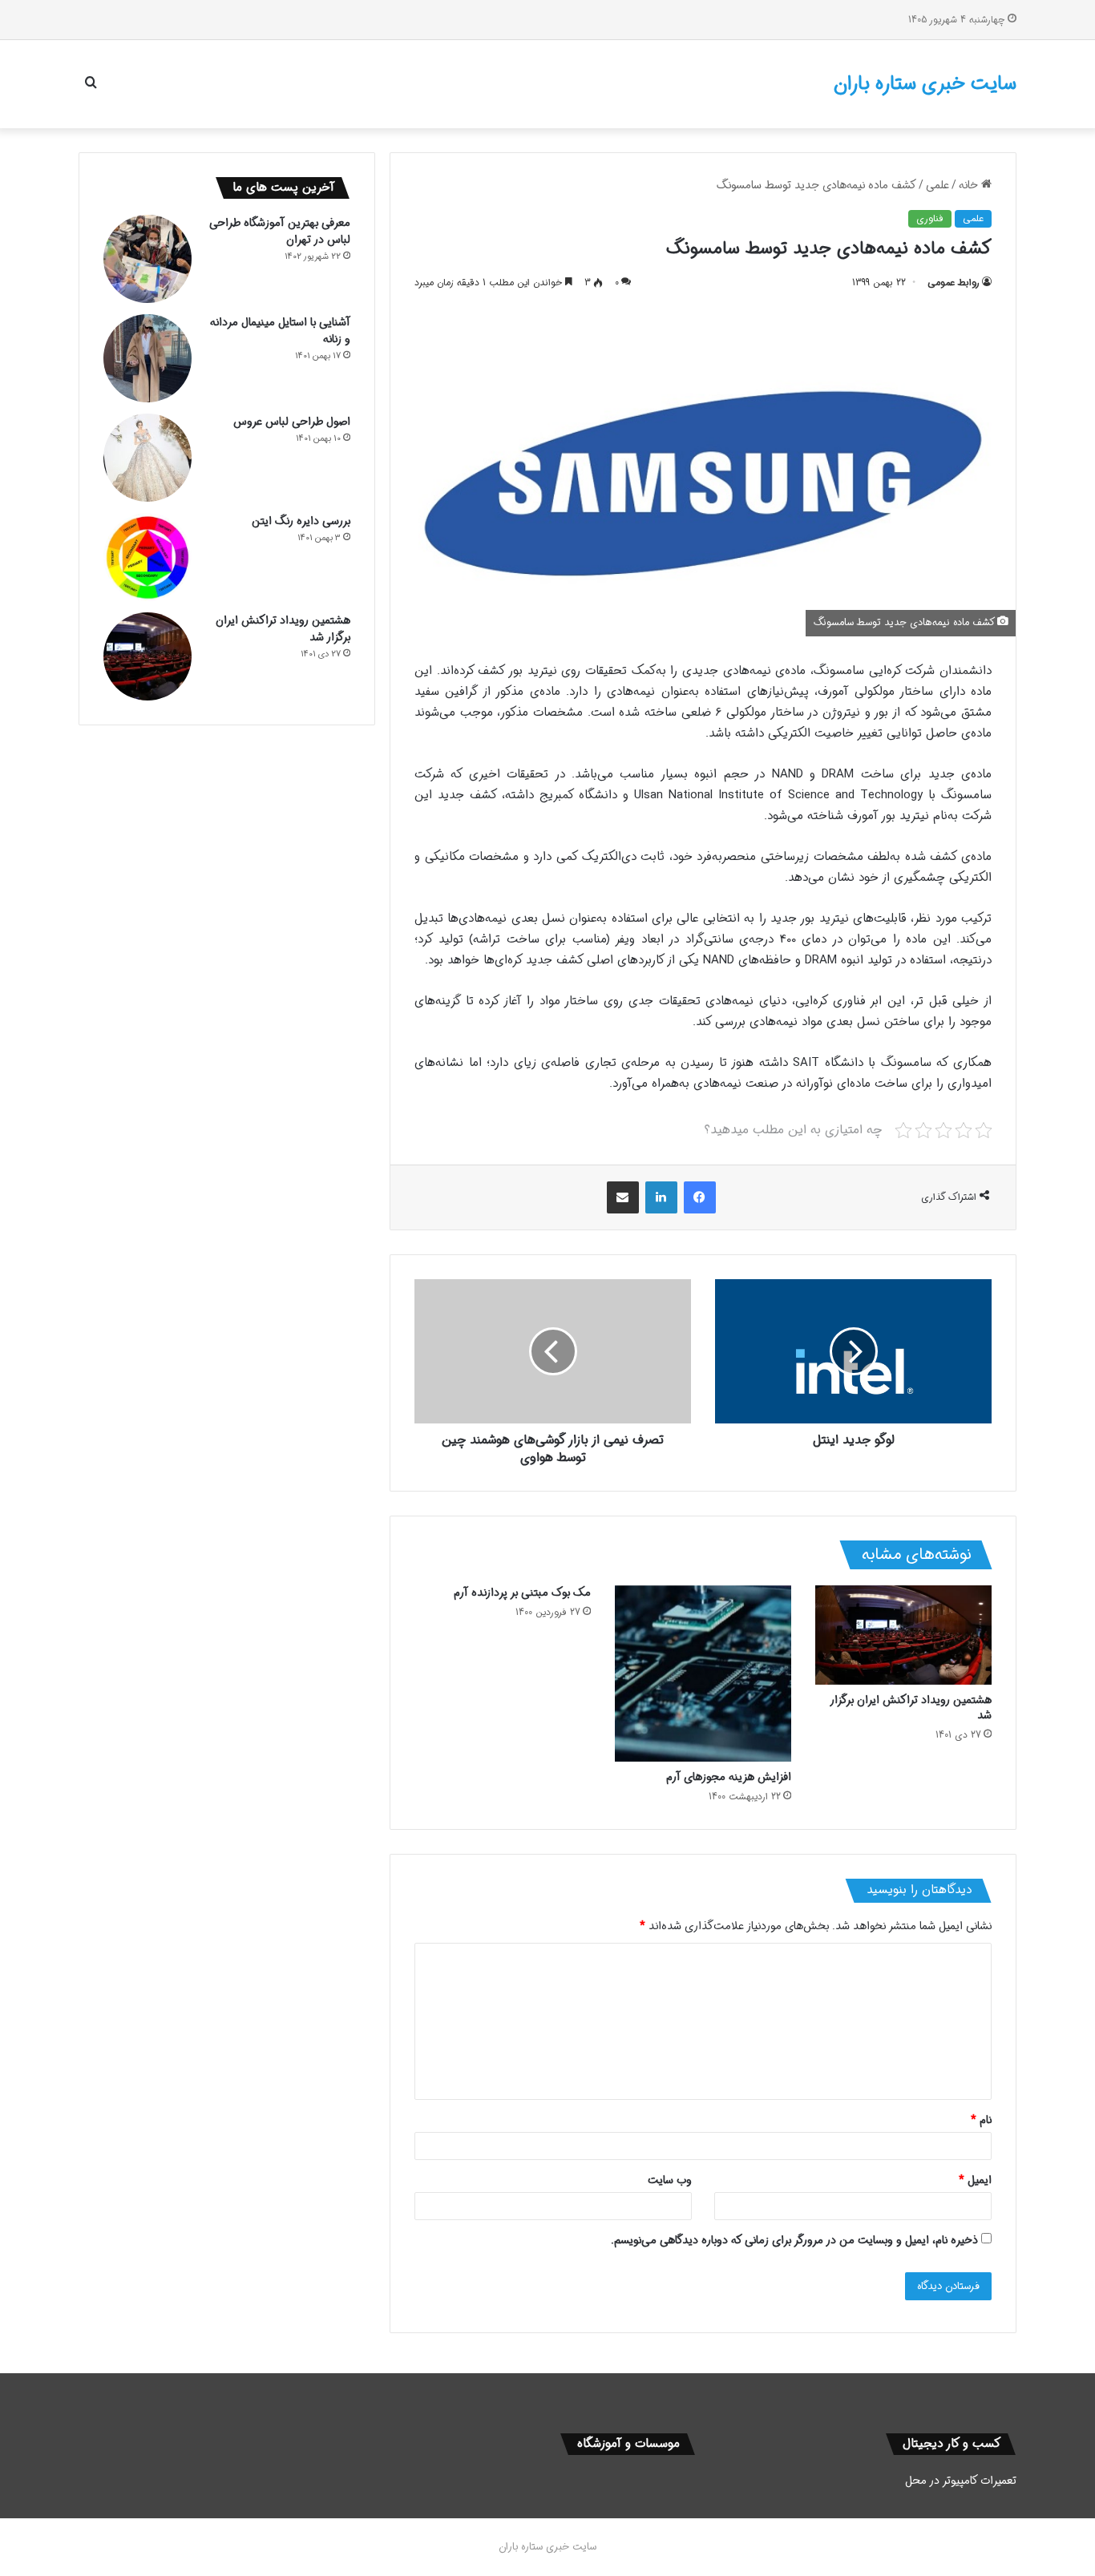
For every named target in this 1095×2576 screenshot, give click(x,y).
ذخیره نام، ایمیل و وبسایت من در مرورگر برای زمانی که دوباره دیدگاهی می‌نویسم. (794, 2240)
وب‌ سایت (670, 2180)
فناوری (930, 218)
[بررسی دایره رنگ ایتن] (147, 557)
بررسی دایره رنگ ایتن (301, 521)
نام (981, 2120)
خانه (970, 185)
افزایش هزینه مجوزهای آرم (729, 1777)
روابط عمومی (954, 283)
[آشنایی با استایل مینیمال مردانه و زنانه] (147, 358)
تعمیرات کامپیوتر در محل (961, 2481)
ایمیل (975, 2180)
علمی (937, 185)
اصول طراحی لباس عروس (292, 422)
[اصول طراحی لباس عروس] (147, 458)
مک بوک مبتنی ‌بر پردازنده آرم (522, 1593)
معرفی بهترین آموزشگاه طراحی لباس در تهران (280, 231)
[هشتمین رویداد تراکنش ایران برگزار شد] (903, 1635)
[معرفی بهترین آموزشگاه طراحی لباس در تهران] (147, 259)
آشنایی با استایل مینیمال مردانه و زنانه (280, 331)
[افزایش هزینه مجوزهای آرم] (703, 1674)
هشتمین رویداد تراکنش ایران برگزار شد (911, 1708)
